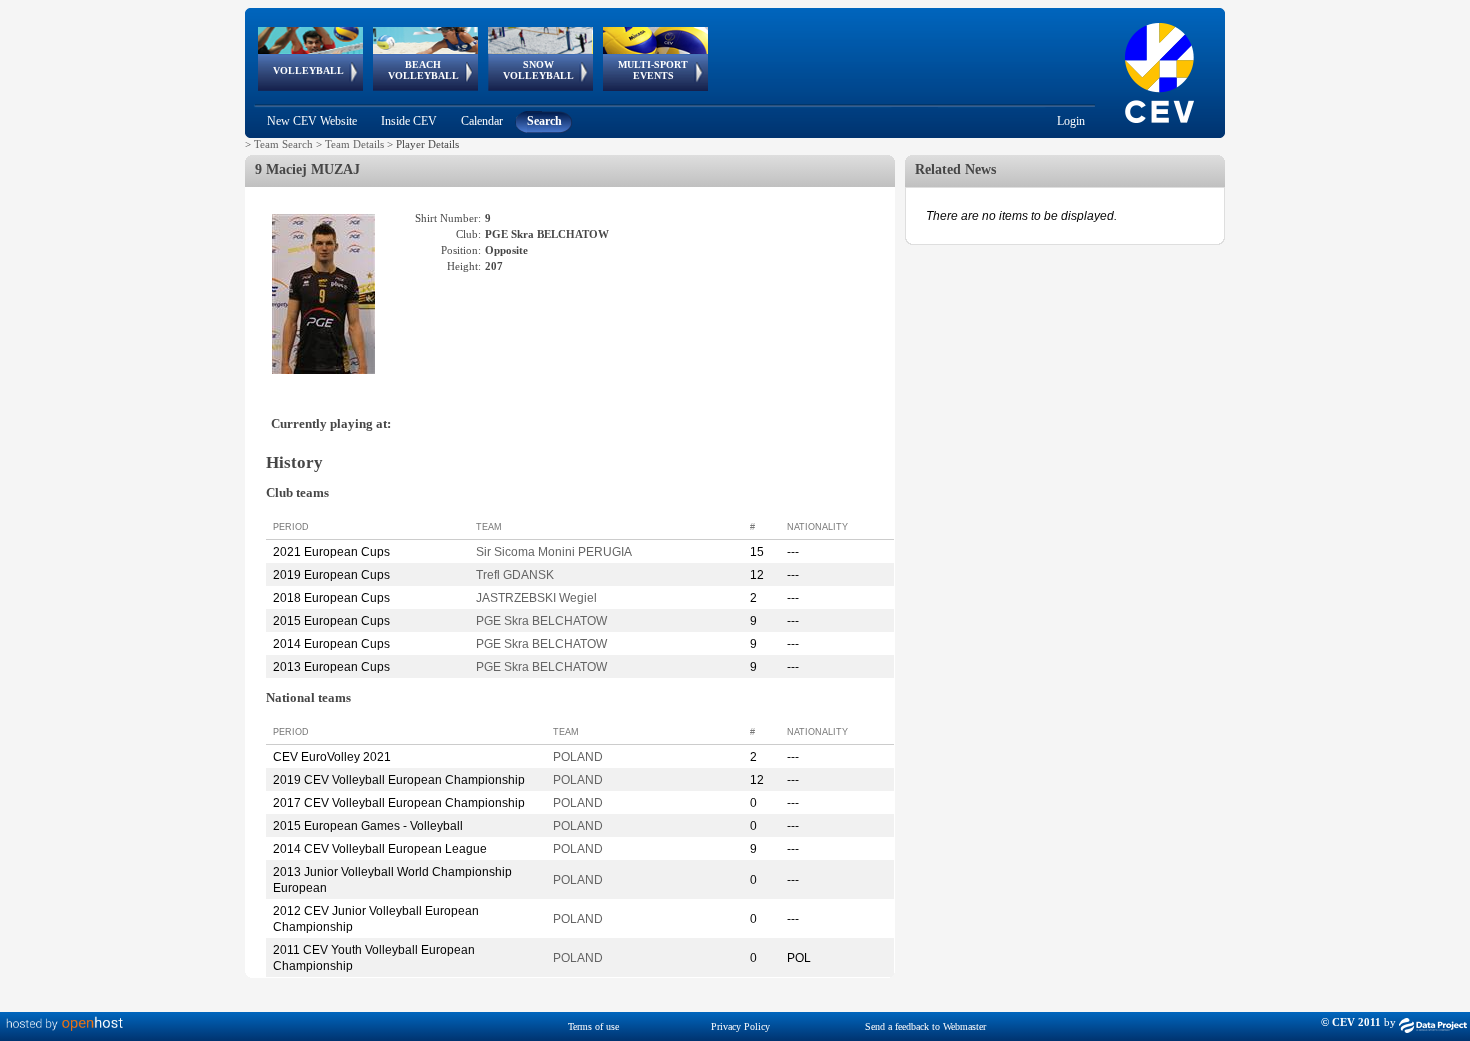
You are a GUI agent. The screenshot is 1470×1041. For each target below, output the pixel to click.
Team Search (283, 144)
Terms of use (593, 1026)
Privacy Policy (740, 1026)
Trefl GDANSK (515, 575)
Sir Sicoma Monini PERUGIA (554, 552)
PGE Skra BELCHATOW (541, 621)
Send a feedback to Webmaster (925, 1026)
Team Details (354, 144)
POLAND (578, 757)
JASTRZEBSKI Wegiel (536, 598)
